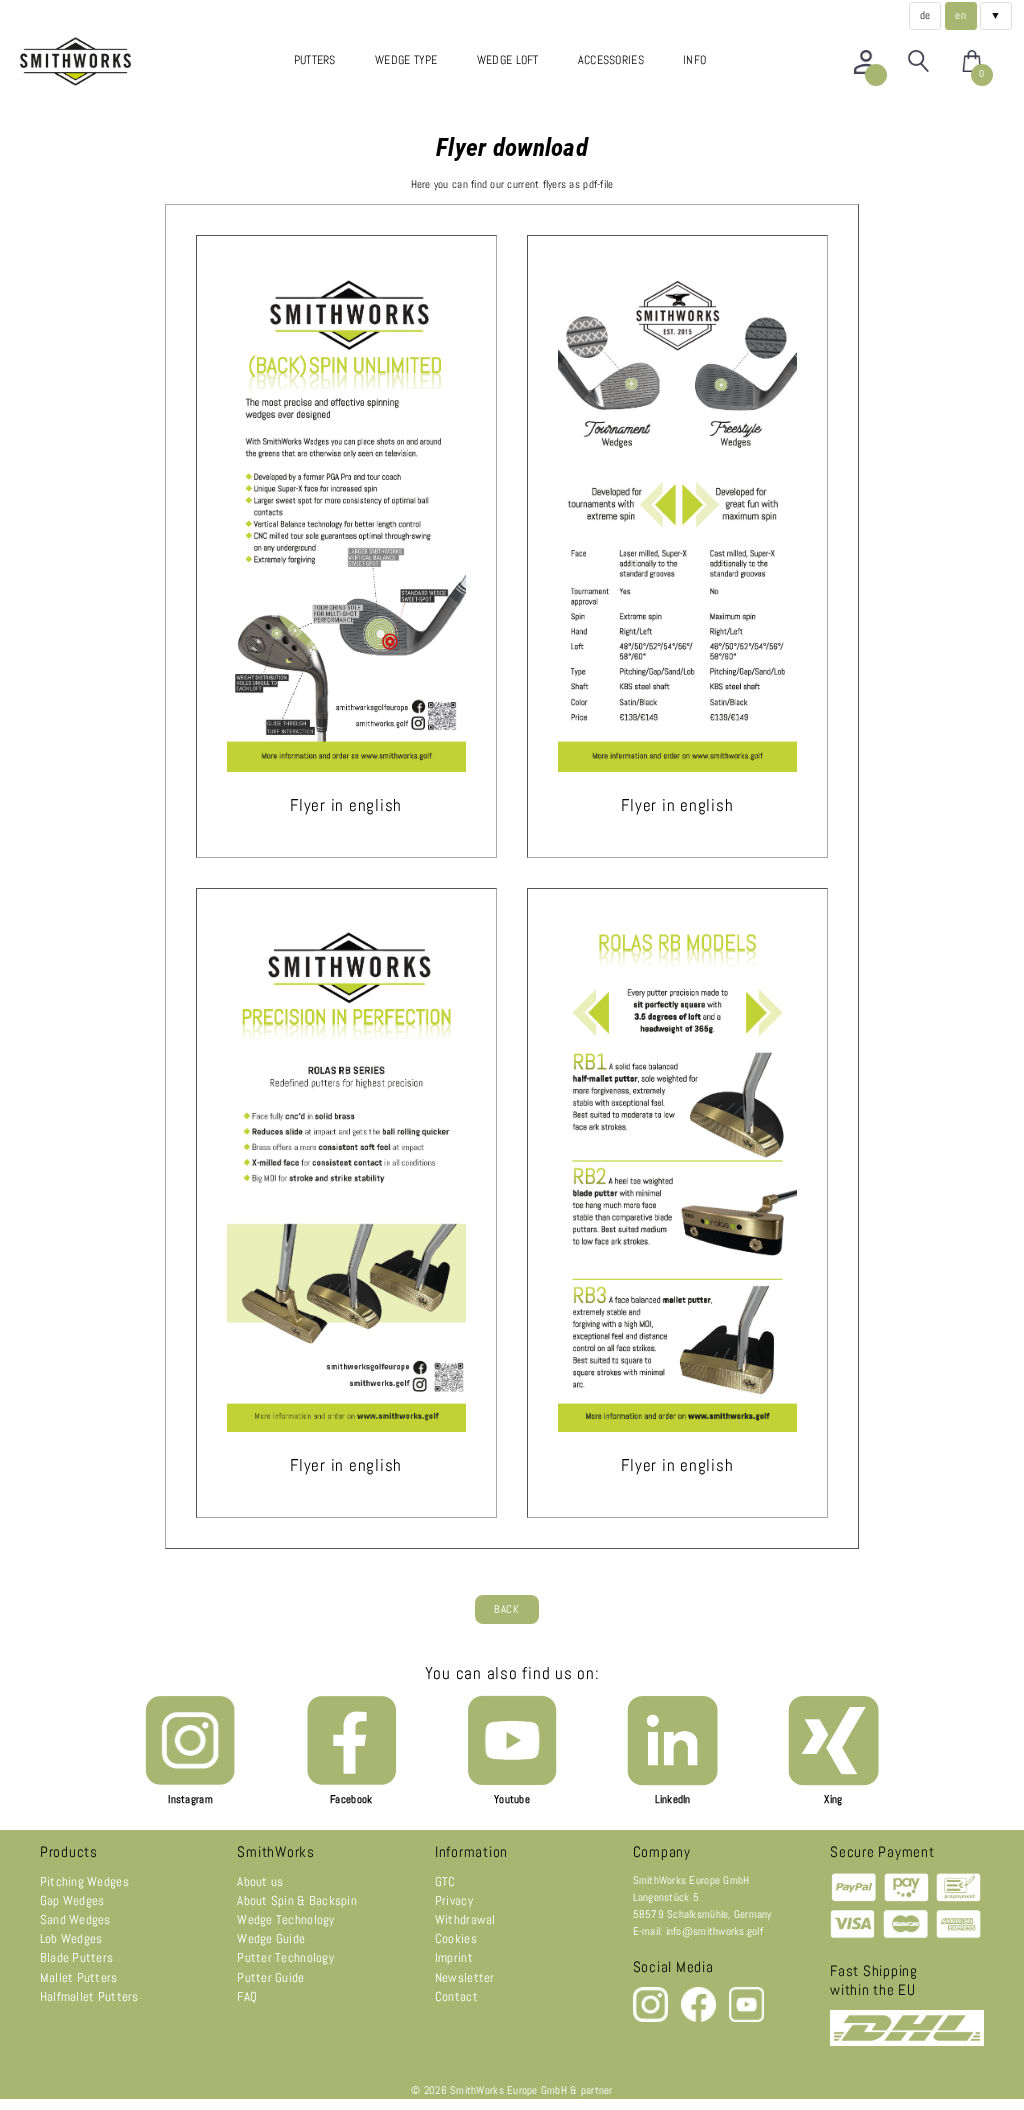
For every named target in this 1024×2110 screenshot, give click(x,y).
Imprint (454, 1957)
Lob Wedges (71, 1938)
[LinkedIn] (672, 1782)
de (925, 15)
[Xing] (833, 1782)
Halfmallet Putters (89, 1996)
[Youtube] (512, 1782)
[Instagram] (190, 1782)
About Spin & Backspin (297, 1900)
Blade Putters (76, 1957)
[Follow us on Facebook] (700, 2018)
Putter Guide (270, 1977)
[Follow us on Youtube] (746, 2018)
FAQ (247, 1996)
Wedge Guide (271, 1938)
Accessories (611, 60)
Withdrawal (465, 1919)
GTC (445, 1881)
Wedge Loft (508, 60)
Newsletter (465, 1977)
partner (597, 2090)
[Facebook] (351, 1782)
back (506, 1609)
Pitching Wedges (84, 1881)
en (960, 15)
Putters (315, 60)
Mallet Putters (79, 1977)
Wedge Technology (285, 1919)
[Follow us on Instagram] (652, 2018)
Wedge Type (406, 60)
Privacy (454, 1900)
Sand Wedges (75, 1919)
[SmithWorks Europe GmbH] (80, 61)
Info (694, 60)
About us (260, 1881)
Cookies (456, 1938)
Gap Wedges (72, 1900)
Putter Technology (285, 1957)
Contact (456, 1996)
